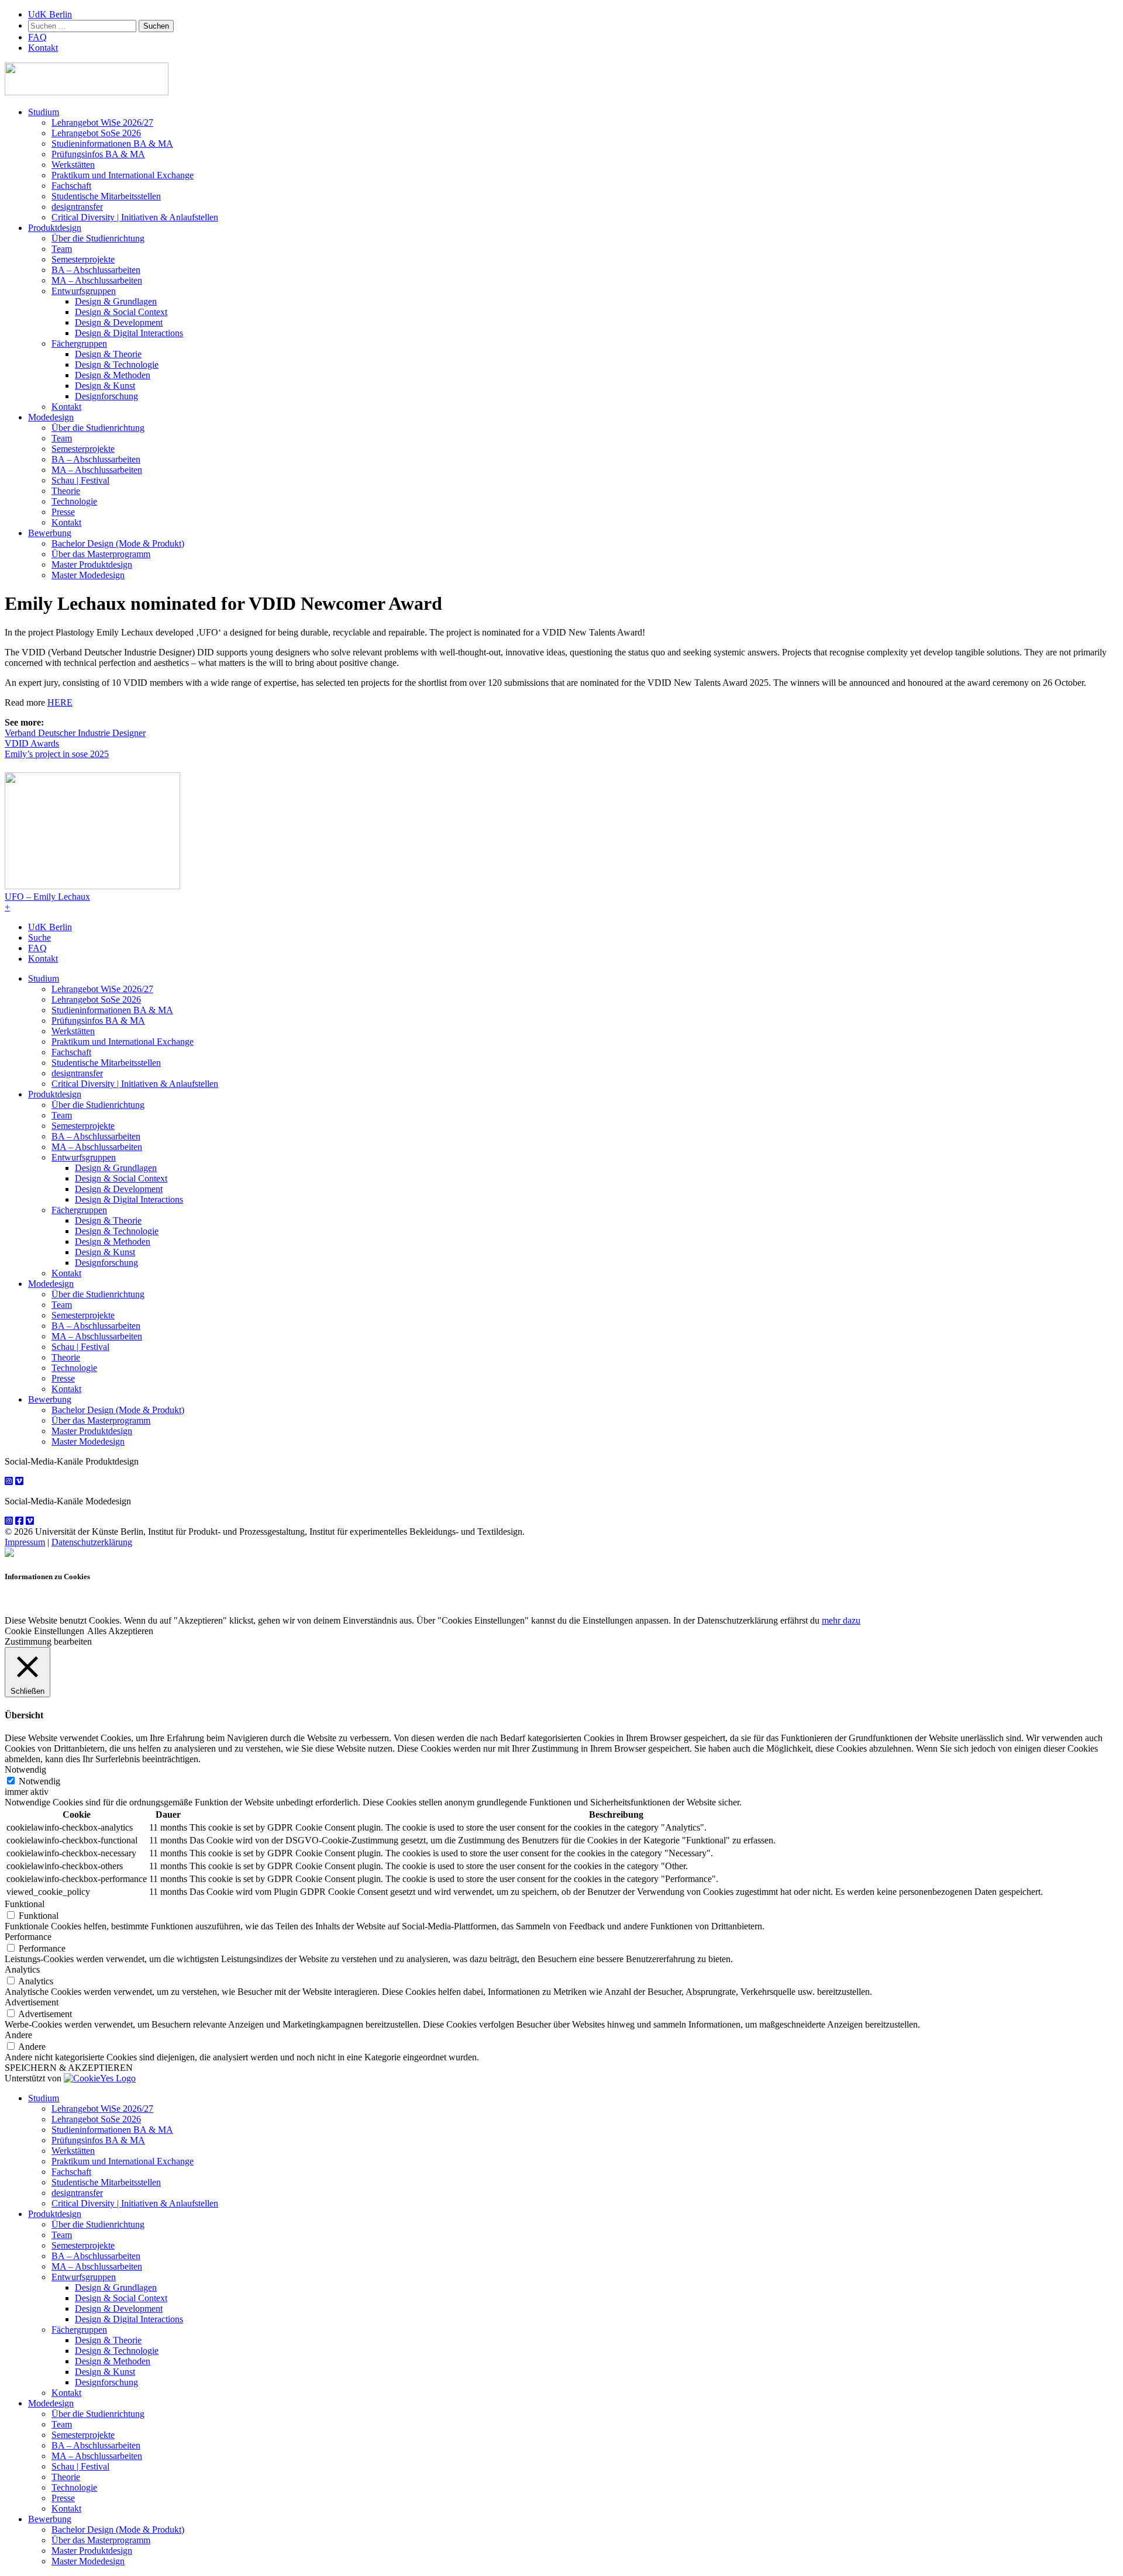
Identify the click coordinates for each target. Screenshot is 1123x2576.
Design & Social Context (121, 312)
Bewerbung (50, 533)
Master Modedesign (88, 575)
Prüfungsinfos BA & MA (98, 154)
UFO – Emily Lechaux (47, 897)
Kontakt (43, 48)
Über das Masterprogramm (101, 554)
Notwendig (39, 1781)
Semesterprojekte (83, 259)
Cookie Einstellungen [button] (44, 1631)
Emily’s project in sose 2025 (57, 754)
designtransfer (77, 207)
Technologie (74, 501)
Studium (44, 112)
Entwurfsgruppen (84, 291)
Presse (63, 512)
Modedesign (51, 417)
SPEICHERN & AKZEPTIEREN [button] (69, 2068)
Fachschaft (71, 186)
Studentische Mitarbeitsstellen (106, 196)
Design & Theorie (108, 354)
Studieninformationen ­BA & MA (112, 144)
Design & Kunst (105, 386)
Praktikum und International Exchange (123, 175)
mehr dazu (841, 1620)
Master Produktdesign (92, 564)
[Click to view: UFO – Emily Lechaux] (92, 886)
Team (62, 249)
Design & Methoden (113, 375)
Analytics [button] (22, 1969)
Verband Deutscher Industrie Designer (75, 733)
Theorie (66, 491)
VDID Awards (32, 743)
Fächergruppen (79, 343)
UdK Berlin (50, 14)
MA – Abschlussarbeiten (97, 280)
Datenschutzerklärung (92, 1542)
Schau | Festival (80, 480)
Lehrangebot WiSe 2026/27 (102, 122)
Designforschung (106, 396)
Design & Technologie (117, 365)
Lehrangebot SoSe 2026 (96, 133)
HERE (60, 702)
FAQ (37, 37)
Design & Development (119, 322)
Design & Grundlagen (116, 301)
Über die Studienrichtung (98, 238)
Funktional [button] (25, 1904)
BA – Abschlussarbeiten (96, 270)
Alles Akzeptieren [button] (120, 1631)
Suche (39, 937)
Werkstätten (73, 165)
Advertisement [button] (32, 2002)
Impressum (25, 1542)
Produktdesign (55, 228)
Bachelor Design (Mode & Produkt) (118, 543)
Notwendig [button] (25, 1769)
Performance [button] (28, 1937)
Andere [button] (18, 2035)
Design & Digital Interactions (129, 333)
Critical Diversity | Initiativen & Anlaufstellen (135, 217)
